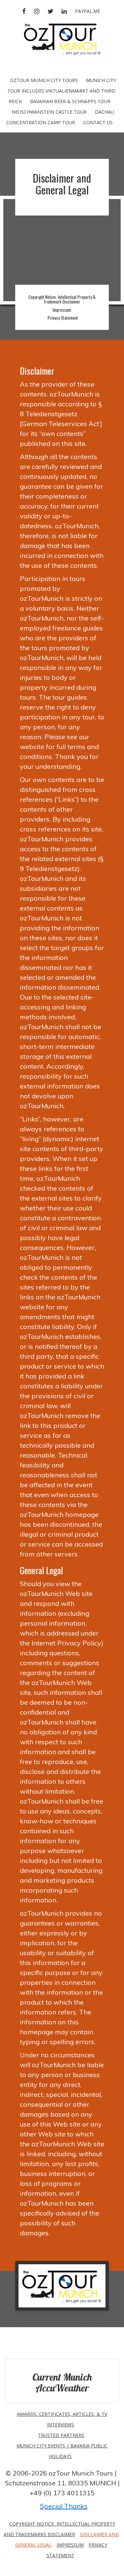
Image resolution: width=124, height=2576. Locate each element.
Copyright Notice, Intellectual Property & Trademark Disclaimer (62, 299)
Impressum (62, 310)
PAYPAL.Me (88, 11)
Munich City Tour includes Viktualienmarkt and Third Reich (62, 91)
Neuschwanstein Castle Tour (49, 112)
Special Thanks (64, 2506)
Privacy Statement (63, 318)
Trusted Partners (61, 2435)
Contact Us (98, 122)
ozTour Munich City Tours (44, 80)
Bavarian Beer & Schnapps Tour (70, 101)
